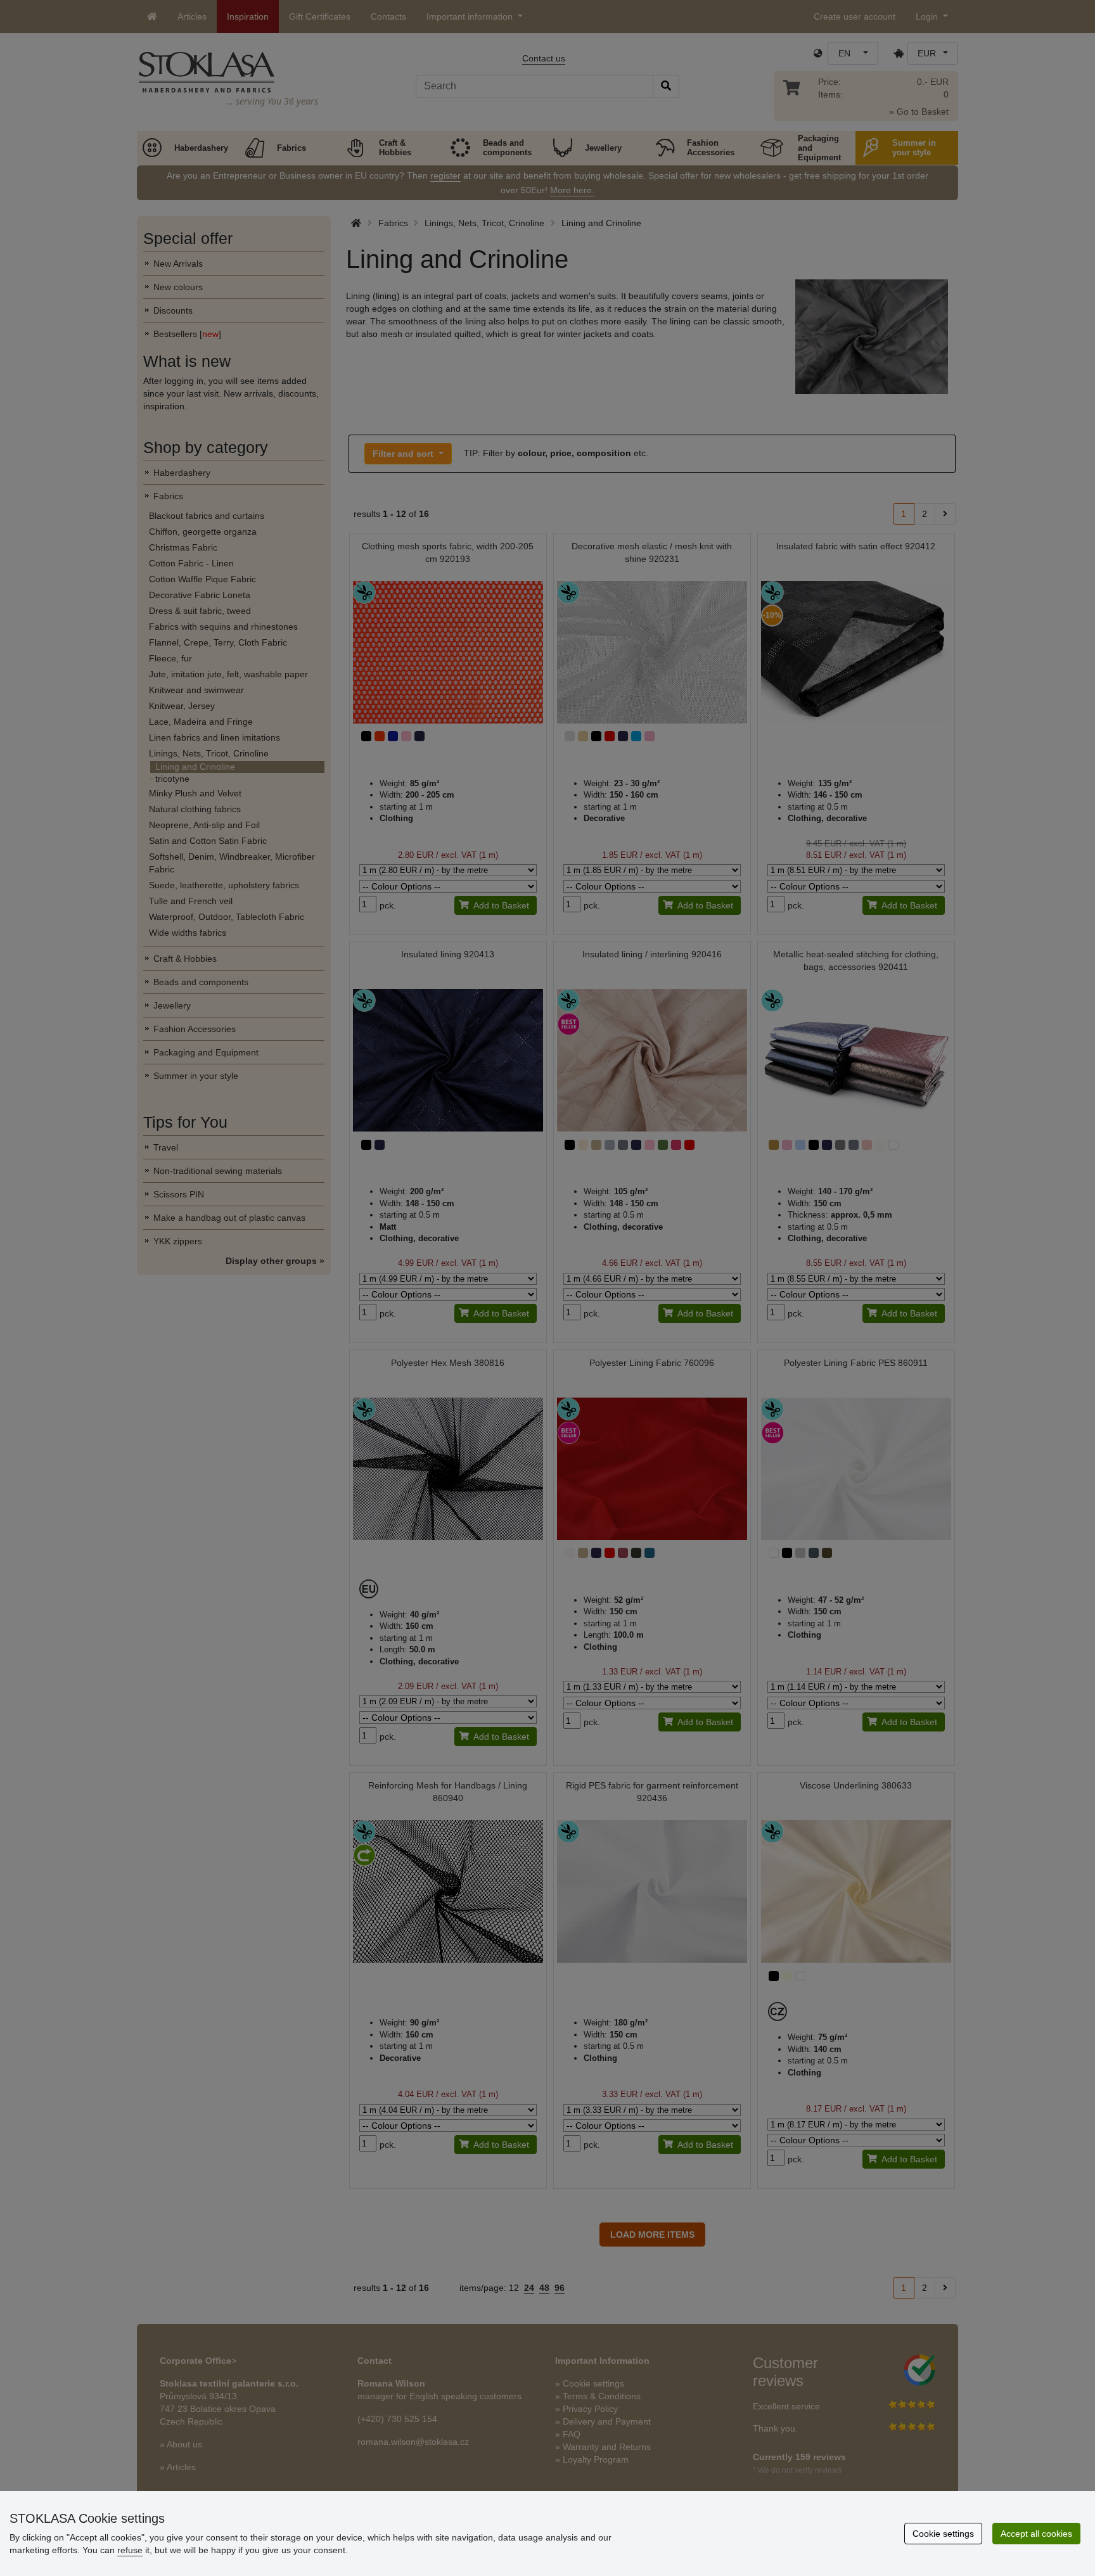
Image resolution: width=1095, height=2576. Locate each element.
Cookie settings (943, 2534)
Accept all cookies (1036, 2534)
